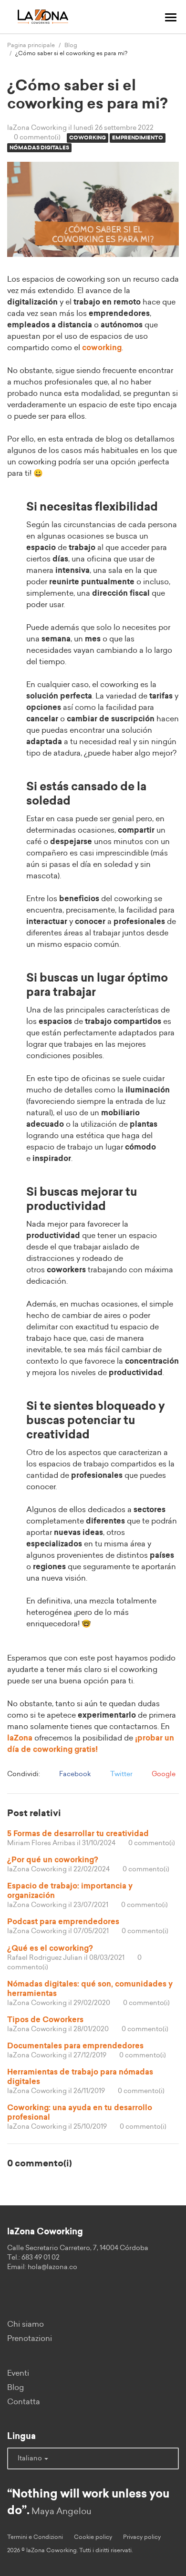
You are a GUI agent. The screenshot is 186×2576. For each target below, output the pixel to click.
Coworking (88, 138)
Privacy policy (142, 2537)
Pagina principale (31, 45)
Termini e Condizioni (35, 2537)
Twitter (121, 1774)
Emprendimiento (138, 138)
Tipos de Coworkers (45, 2020)
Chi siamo (26, 2324)
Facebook (74, 1774)
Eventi (18, 2373)
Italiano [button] (31, 2458)
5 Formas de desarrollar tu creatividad (78, 1834)
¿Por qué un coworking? (53, 1860)
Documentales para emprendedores (75, 2046)
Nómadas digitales (39, 148)
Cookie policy (93, 2537)
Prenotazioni (30, 2339)
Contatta (24, 2402)
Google (163, 1774)
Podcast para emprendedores (63, 1922)
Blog (71, 45)
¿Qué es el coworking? (50, 1948)
